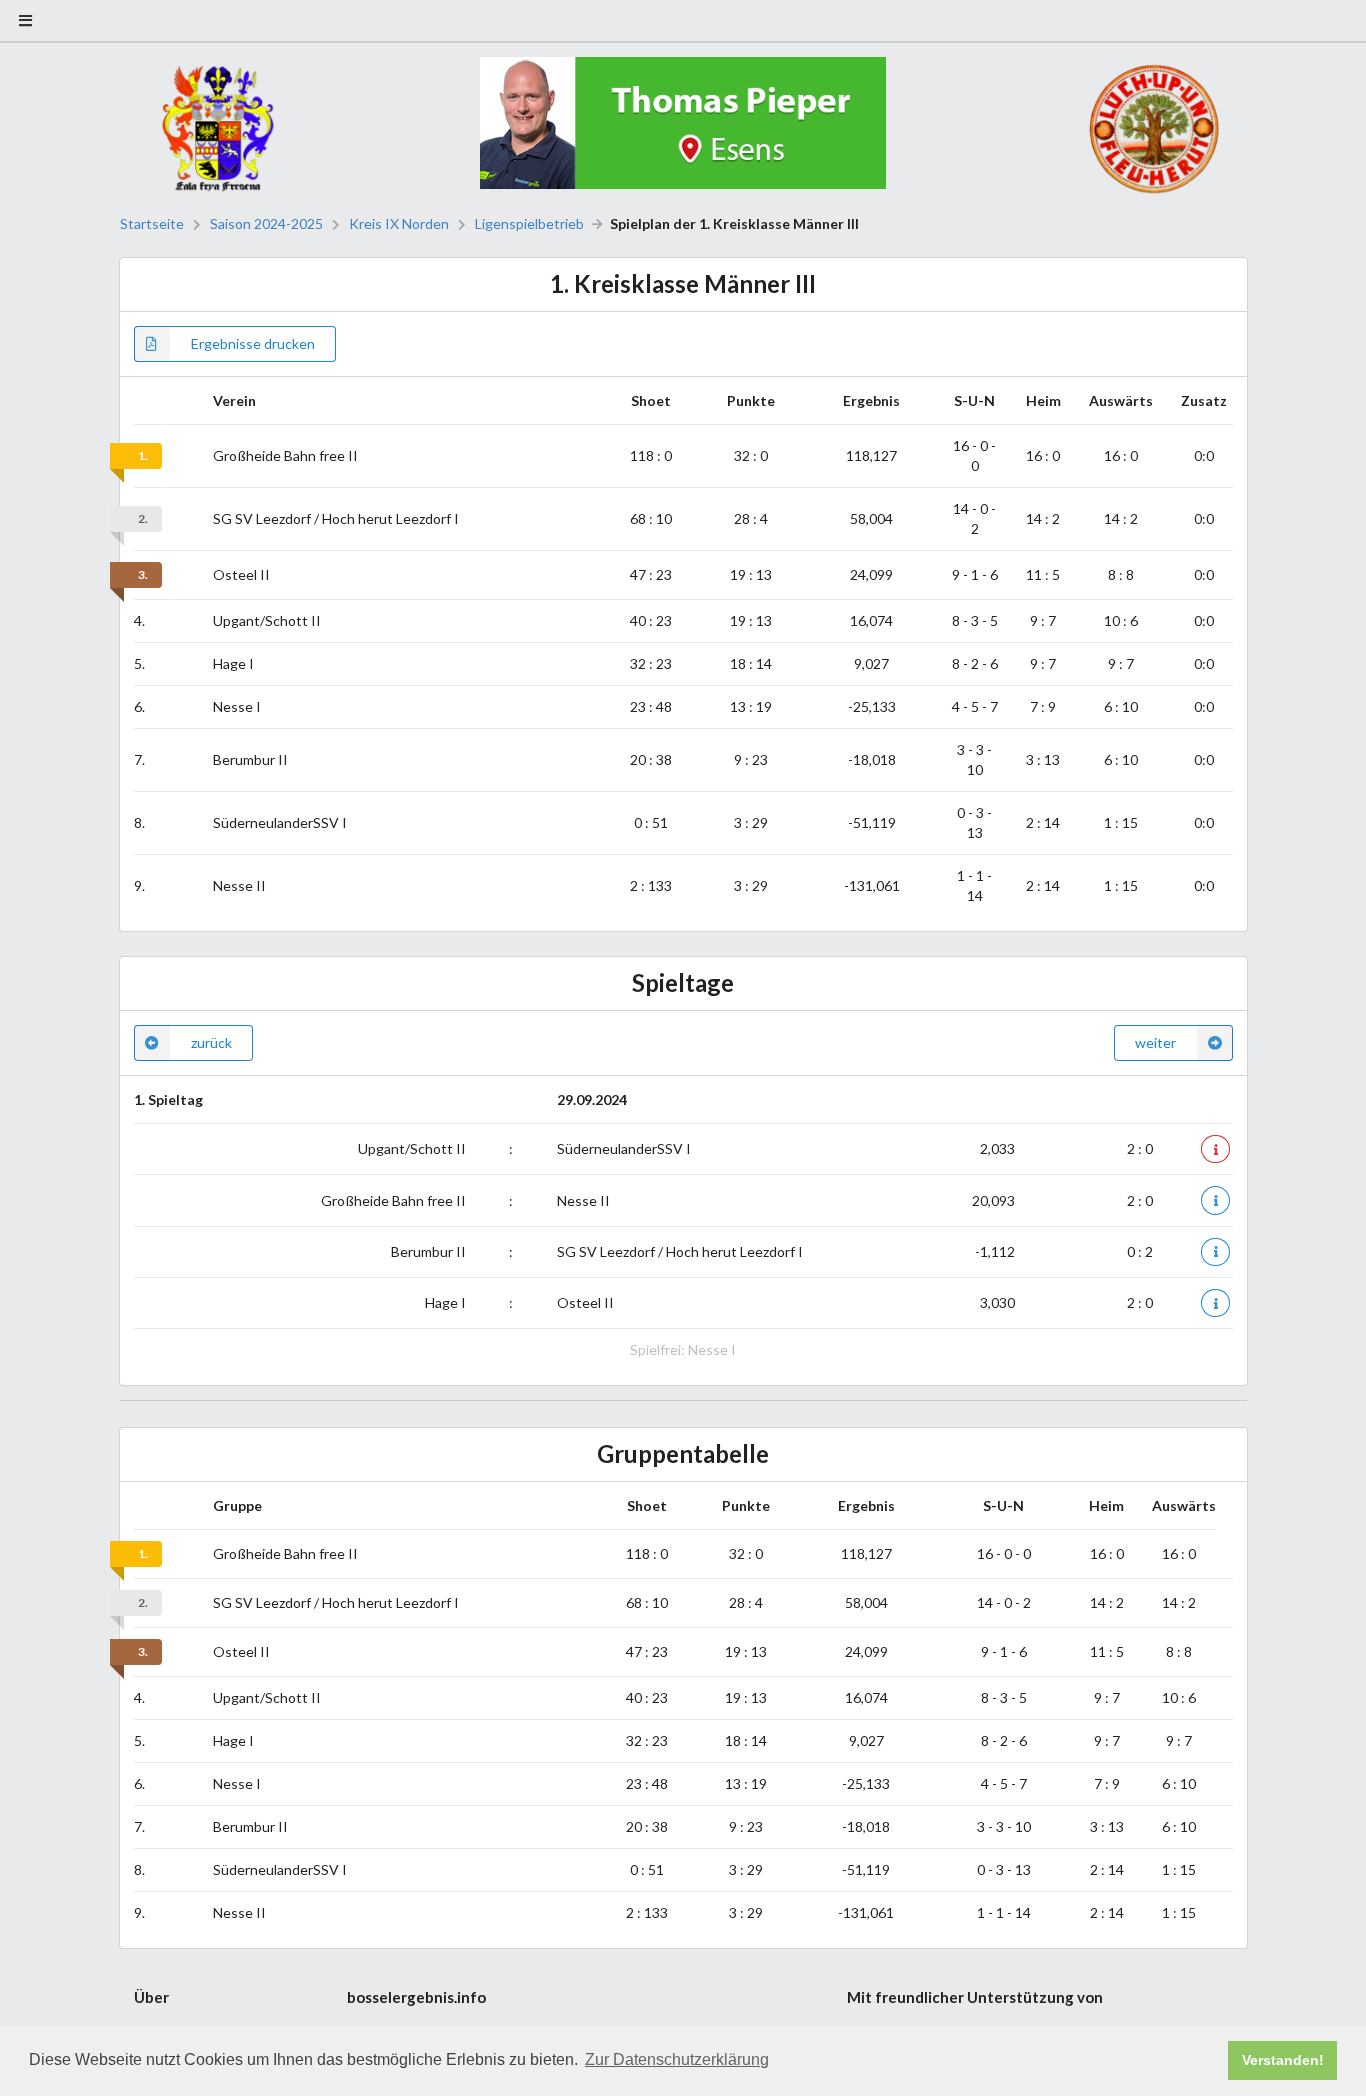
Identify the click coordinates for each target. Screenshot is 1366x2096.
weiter (1155, 1042)
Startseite (152, 224)
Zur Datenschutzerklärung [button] (677, 2059)
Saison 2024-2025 (266, 224)
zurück (211, 1042)
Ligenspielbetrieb (529, 224)
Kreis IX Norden (399, 224)
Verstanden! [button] (1283, 2060)
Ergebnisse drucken (253, 343)
